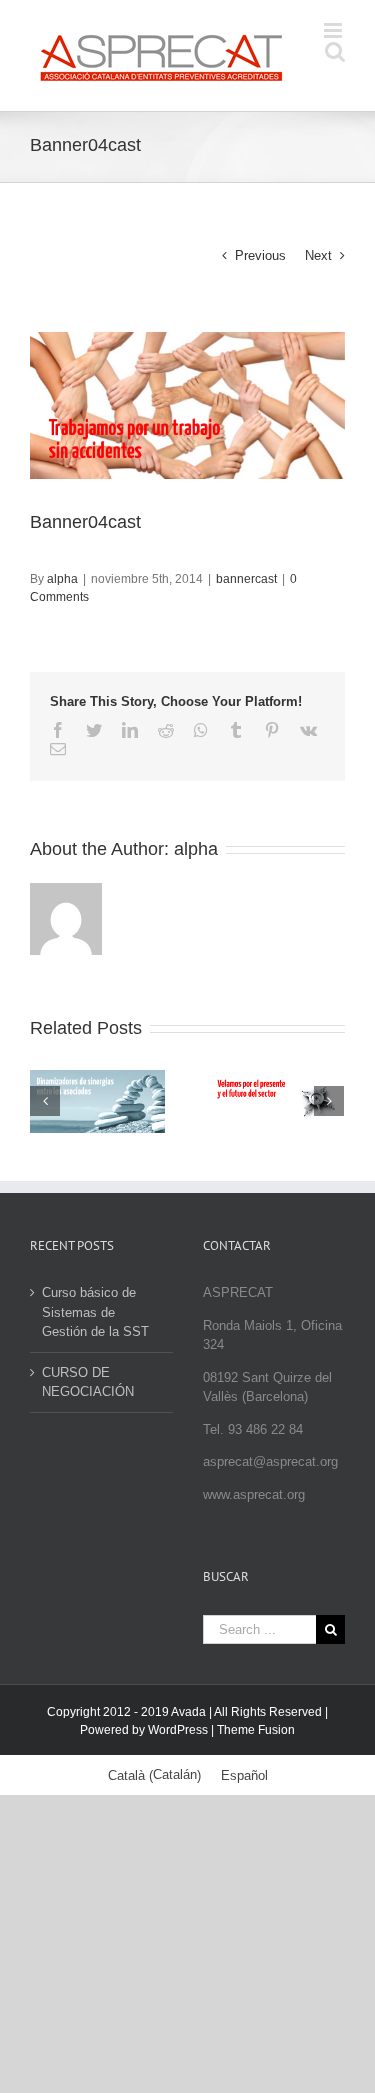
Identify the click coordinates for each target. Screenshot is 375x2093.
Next (318, 255)
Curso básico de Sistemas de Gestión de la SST (95, 1312)
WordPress (178, 1730)
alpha (62, 579)
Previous (260, 255)
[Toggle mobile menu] (334, 30)
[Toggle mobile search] (335, 51)
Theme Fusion (256, 1730)
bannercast (246, 579)
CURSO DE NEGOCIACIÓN (88, 1382)
